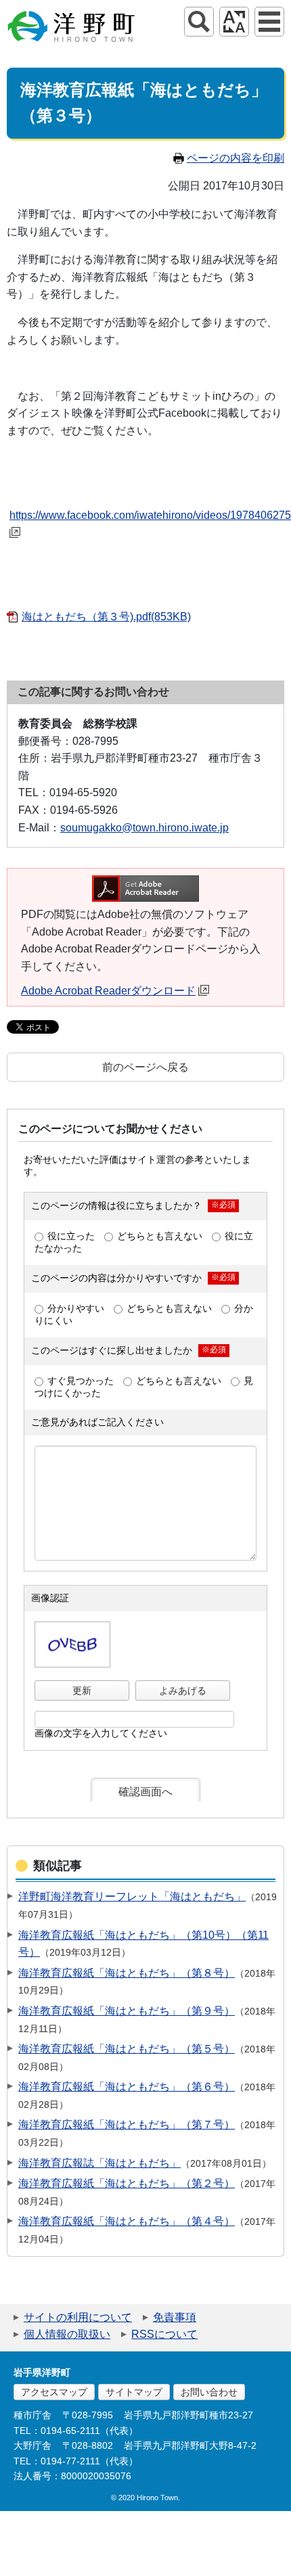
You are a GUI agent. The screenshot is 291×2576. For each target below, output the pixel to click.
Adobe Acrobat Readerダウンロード (108, 991)
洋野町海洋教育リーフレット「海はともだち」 (132, 1896)
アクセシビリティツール (234, 22)
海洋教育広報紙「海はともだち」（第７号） (127, 2124)
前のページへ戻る (145, 1067)
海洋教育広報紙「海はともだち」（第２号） (127, 2183)
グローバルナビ (269, 22)
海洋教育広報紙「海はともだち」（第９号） (127, 2011)
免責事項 (175, 2317)
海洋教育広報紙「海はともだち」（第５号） (127, 2049)
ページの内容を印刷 (236, 158)
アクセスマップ (54, 2392)
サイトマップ (134, 2392)
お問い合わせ (209, 2392)
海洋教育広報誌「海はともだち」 (99, 2163)
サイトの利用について (78, 2317)
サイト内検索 (199, 22)
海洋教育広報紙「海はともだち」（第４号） (127, 2221)
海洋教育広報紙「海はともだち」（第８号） (127, 1973)
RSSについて (164, 2334)
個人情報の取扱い (67, 2334)
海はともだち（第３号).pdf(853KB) (106, 617)
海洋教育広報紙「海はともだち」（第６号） (127, 2087)
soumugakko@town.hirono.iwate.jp (144, 828)
